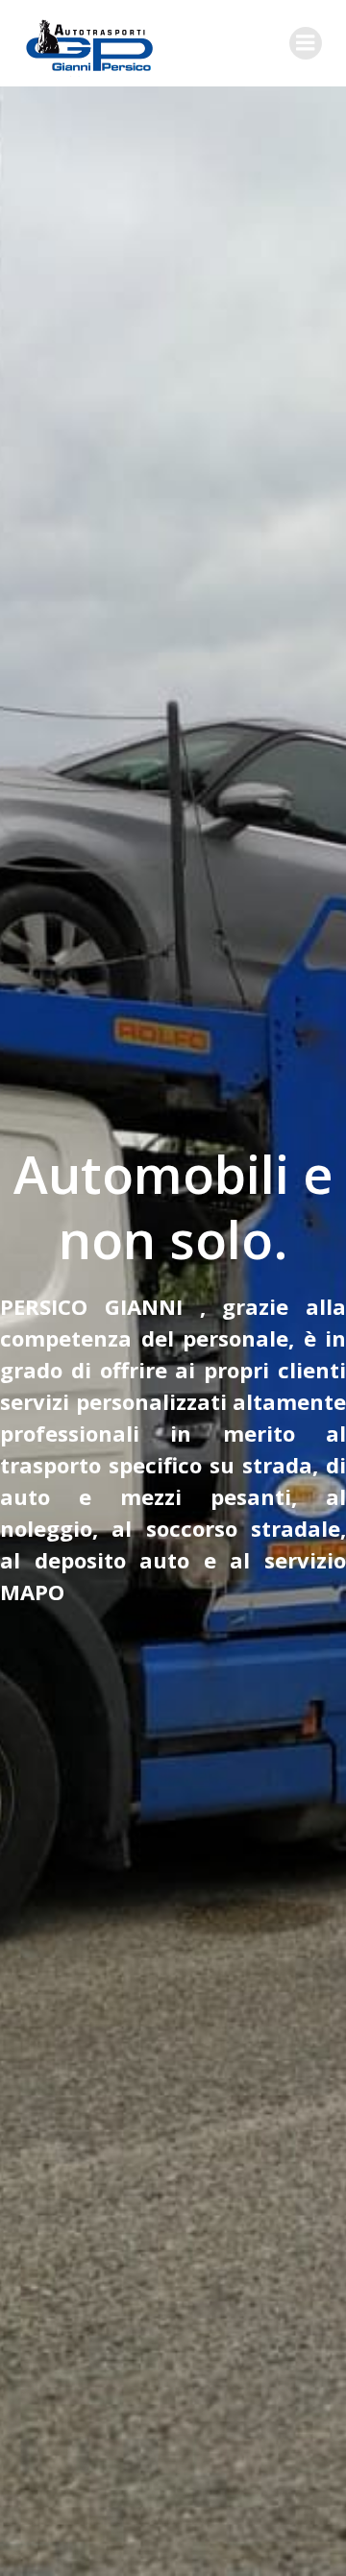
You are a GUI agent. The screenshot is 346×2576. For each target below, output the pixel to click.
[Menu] (306, 43)
